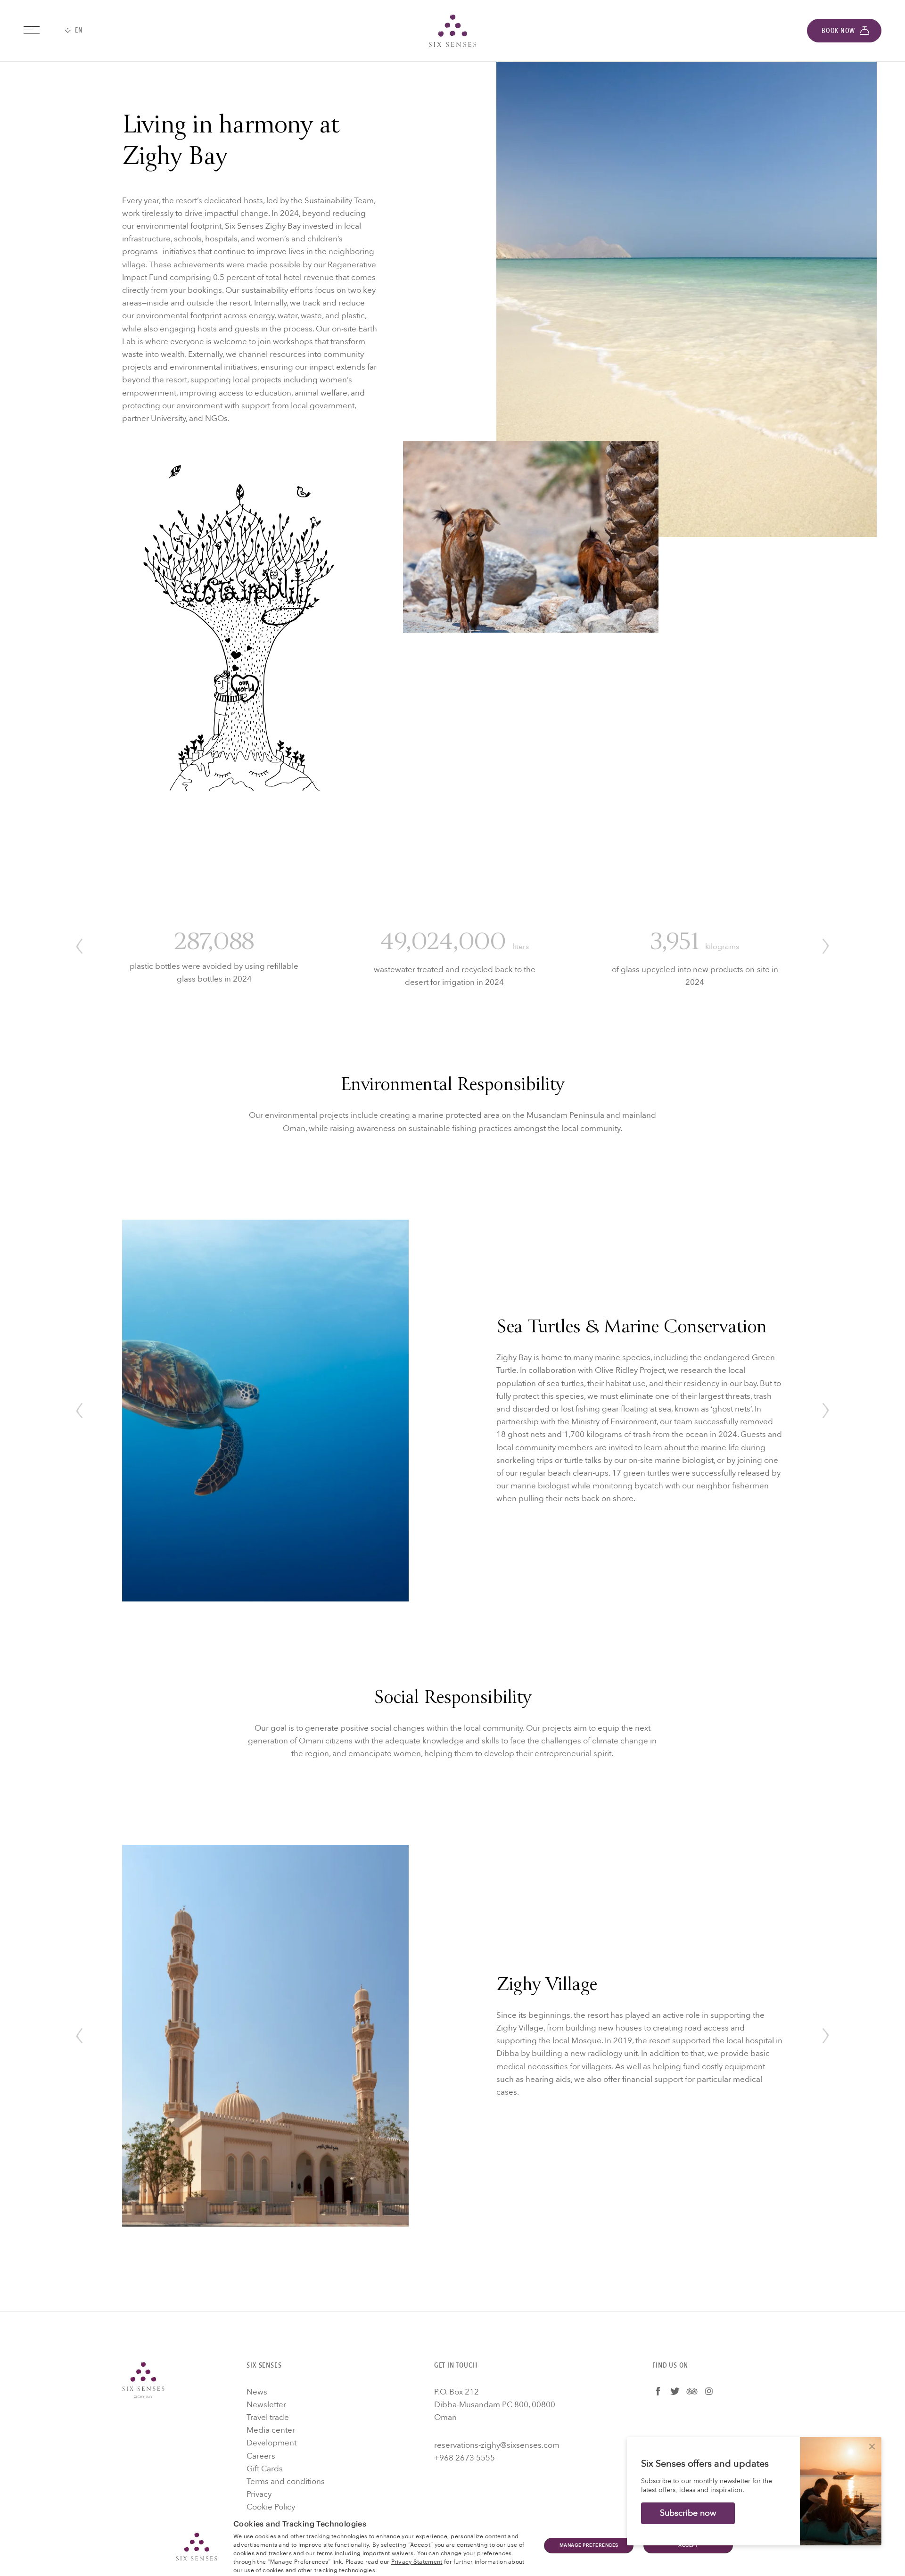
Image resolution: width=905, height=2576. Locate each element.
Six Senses (143, 2380)
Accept (688, 2545)
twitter (675, 2391)
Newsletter (266, 2405)
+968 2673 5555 (465, 2458)
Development (271, 2443)
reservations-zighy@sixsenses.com (497, 2445)
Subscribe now (688, 2513)
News (257, 2392)
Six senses (452, 31)
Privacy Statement (417, 2561)
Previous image (79, 946)
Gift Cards (265, 2469)
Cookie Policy (271, 2507)
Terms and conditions (286, 2481)
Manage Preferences (589, 2545)
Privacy (259, 2494)
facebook (658, 2391)
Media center (271, 2430)
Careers (261, 2456)
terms (325, 2552)
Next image (826, 946)
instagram (709, 2391)
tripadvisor (692, 2391)
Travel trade (268, 2417)
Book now (838, 31)
